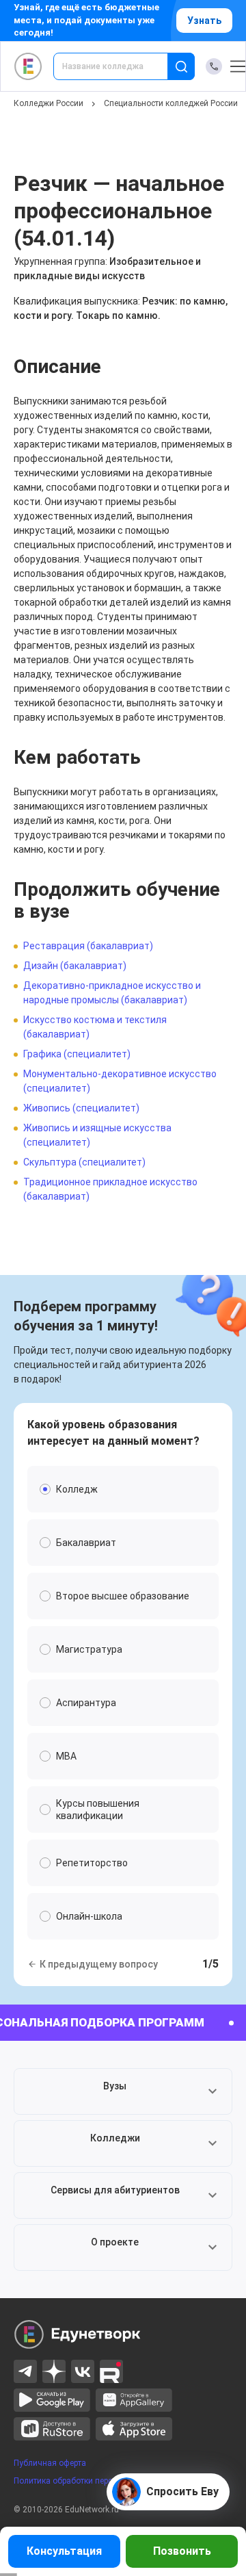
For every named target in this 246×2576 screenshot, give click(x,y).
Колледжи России (49, 103)
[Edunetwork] (28, 66)
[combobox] (120, 66)
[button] (123, 2091)
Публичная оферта (50, 2463)
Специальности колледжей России (171, 103)
